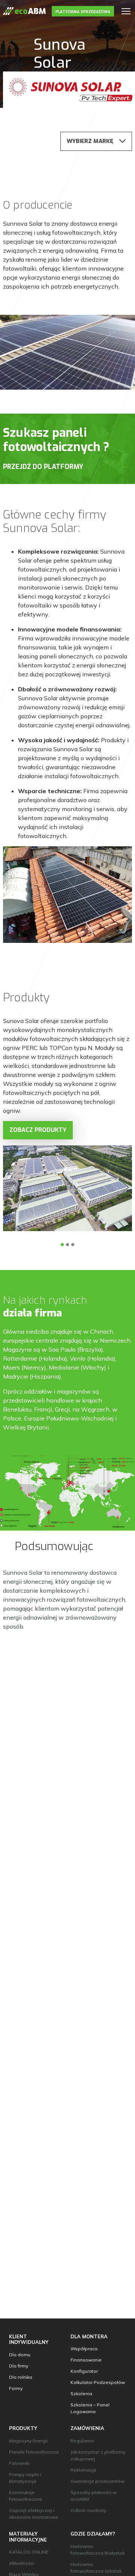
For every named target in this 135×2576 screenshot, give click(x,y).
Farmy (16, 2388)
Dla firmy (19, 2366)
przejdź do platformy (43, 467)
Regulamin (82, 2441)
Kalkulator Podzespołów (98, 2382)
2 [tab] (67, 1245)
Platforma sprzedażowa (83, 12)
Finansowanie (86, 2360)
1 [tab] (62, 1245)
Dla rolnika (21, 2377)
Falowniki (19, 2463)
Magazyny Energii (28, 2441)
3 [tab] (73, 1245)
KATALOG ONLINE (29, 2552)
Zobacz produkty (38, 1130)
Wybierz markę (90, 141)
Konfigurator (84, 2371)
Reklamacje (83, 2470)
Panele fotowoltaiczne (34, 2452)
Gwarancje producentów (97, 2481)
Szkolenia (81, 2394)
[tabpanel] (67, 1188)
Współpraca (84, 2349)
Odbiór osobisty (88, 2510)
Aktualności (22, 2563)
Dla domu (20, 2355)
